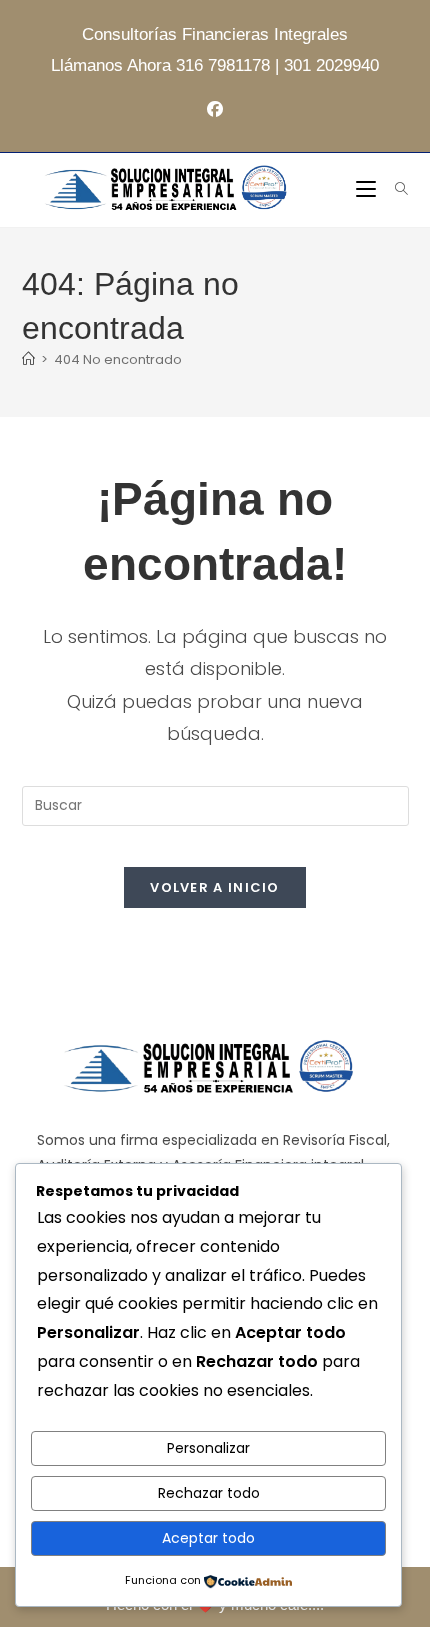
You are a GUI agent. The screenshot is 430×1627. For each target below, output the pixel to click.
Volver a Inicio (215, 887)
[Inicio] (28, 359)
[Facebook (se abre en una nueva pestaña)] (215, 110)
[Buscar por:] (394, 189)
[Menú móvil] (368, 189)
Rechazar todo (209, 1493)
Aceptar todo (208, 1538)
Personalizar (208, 1448)
